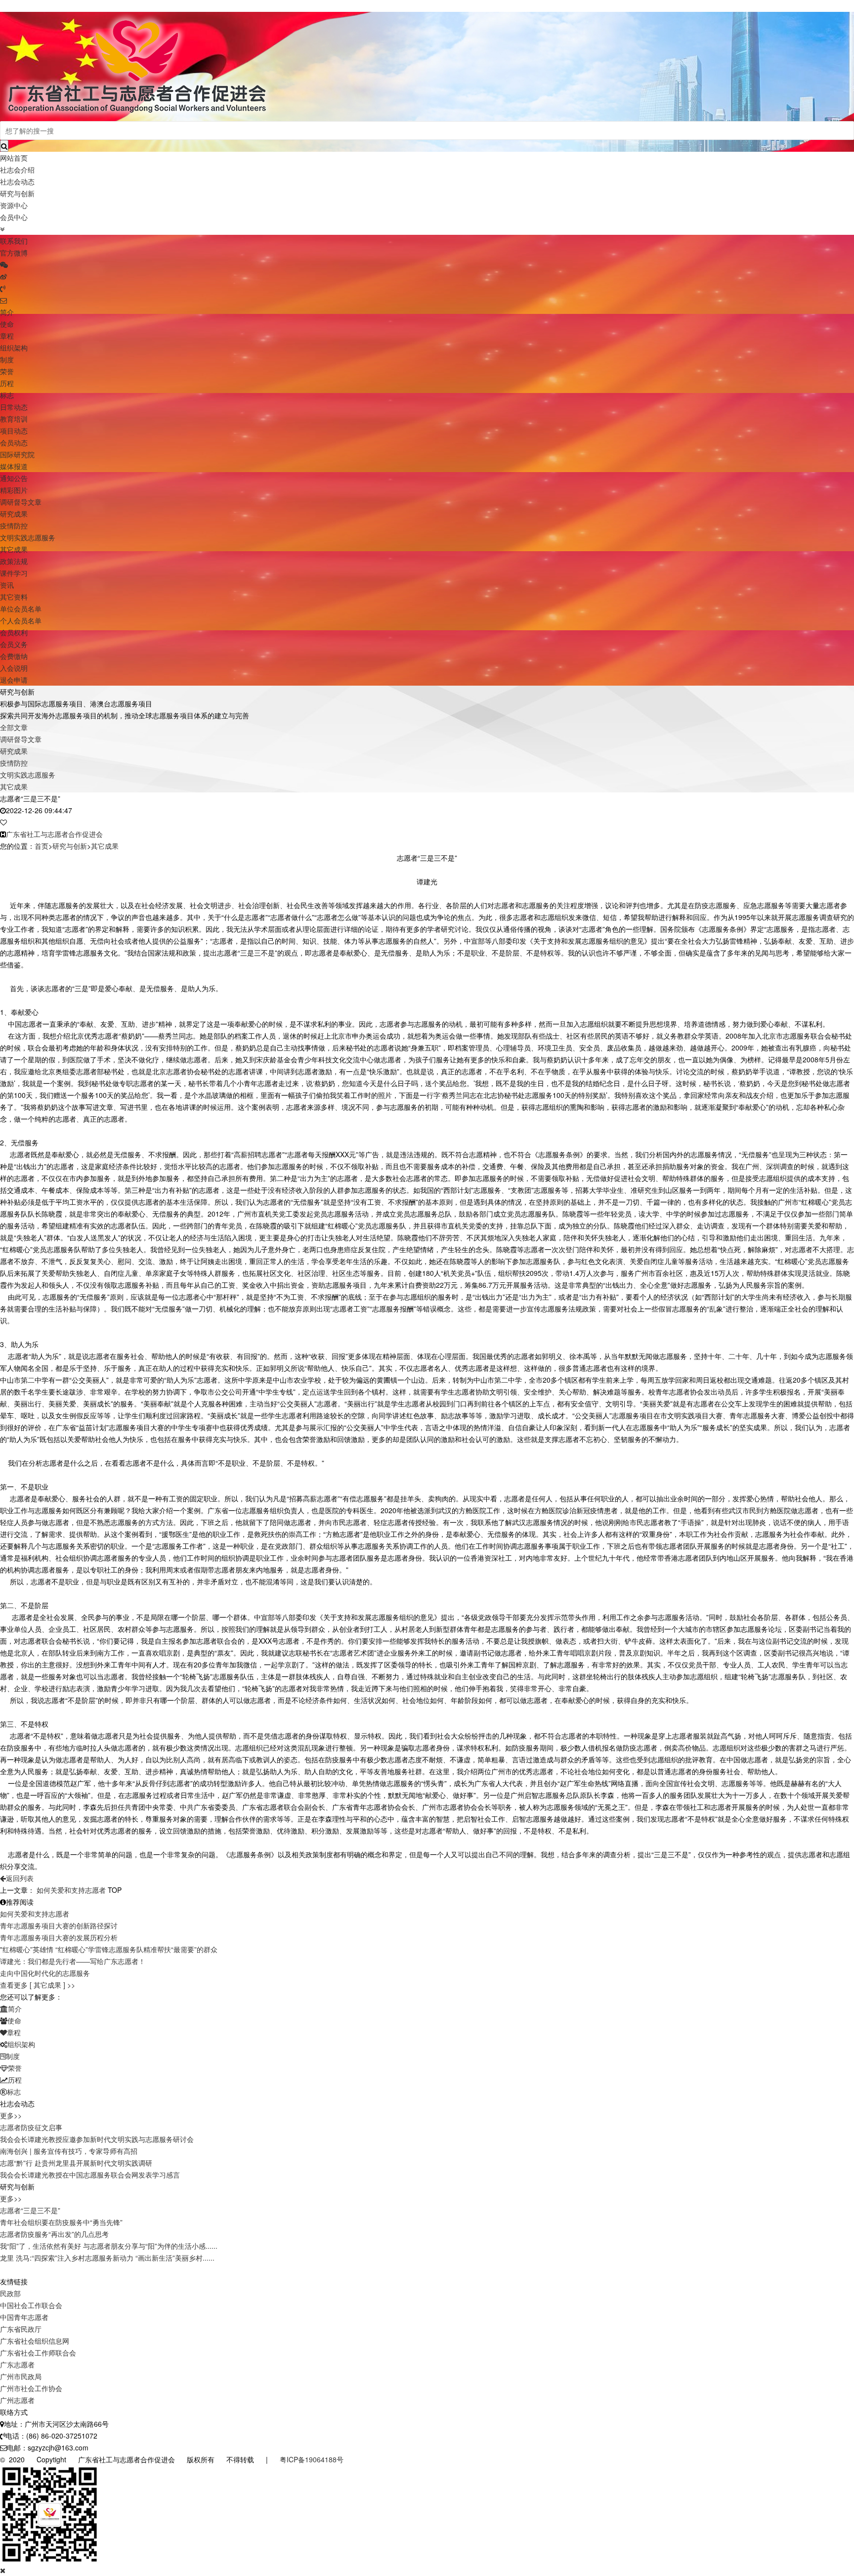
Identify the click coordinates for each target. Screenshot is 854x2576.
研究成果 (14, 514)
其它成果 (14, 549)
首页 (42, 846)
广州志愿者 (17, 2400)
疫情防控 (14, 525)
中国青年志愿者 (24, 2317)
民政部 (10, 2293)
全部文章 (14, 727)
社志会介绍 (17, 170)
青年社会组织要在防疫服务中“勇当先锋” (61, 2222)
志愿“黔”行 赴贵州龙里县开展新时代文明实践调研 (76, 2163)
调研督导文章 (21, 502)
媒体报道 (14, 466)
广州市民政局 (21, 2376)
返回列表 (20, 1878)
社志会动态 (17, 181)
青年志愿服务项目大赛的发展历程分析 (59, 1937)
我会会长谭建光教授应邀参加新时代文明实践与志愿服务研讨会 (97, 2139)
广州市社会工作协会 (31, 2388)
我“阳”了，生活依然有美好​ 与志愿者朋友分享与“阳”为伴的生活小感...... (109, 2246)
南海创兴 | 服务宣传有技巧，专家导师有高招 (69, 2151)
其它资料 (14, 597)
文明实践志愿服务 (28, 537)
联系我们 (14, 241)
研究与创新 (17, 193)
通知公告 (14, 478)
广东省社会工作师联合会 (38, 2353)
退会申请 (14, 680)
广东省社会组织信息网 (35, 2341)
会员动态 (14, 442)
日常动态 (14, 407)
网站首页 (14, 158)
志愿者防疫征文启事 (31, 2127)
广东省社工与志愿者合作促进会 (54, 834)
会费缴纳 (14, 656)
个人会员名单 (21, 620)
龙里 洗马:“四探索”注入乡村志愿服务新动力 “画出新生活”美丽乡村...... (107, 2258)
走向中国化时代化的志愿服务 (45, 1973)
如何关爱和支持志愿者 (71, 1890)
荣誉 (7, 371)
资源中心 (14, 205)
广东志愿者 (17, 2364)
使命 (7, 324)
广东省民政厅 (21, 2329)
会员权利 (14, 632)
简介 (7, 312)
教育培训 (14, 419)
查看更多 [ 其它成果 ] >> (38, 1985)
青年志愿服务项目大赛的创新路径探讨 (59, 1925)
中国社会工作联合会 (31, 2305)
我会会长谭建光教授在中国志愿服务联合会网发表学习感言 (90, 2175)
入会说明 (14, 668)
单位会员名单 (21, 609)
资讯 (7, 585)
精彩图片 (14, 490)
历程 (7, 383)
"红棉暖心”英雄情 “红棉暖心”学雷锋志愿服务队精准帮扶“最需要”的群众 (109, 1949)
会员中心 (14, 217)
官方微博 (14, 253)
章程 (7, 336)
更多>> (11, 2115)
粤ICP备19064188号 (312, 2459)
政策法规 (14, 561)
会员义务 (14, 644)
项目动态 (14, 431)
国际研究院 (17, 454)
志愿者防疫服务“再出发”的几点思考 (54, 2234)
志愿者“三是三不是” (30, 2210)
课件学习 (14, 573)
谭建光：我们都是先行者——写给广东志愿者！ (73, 1961)
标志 (7, 395)
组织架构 (14, 348)
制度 (7, 359)
